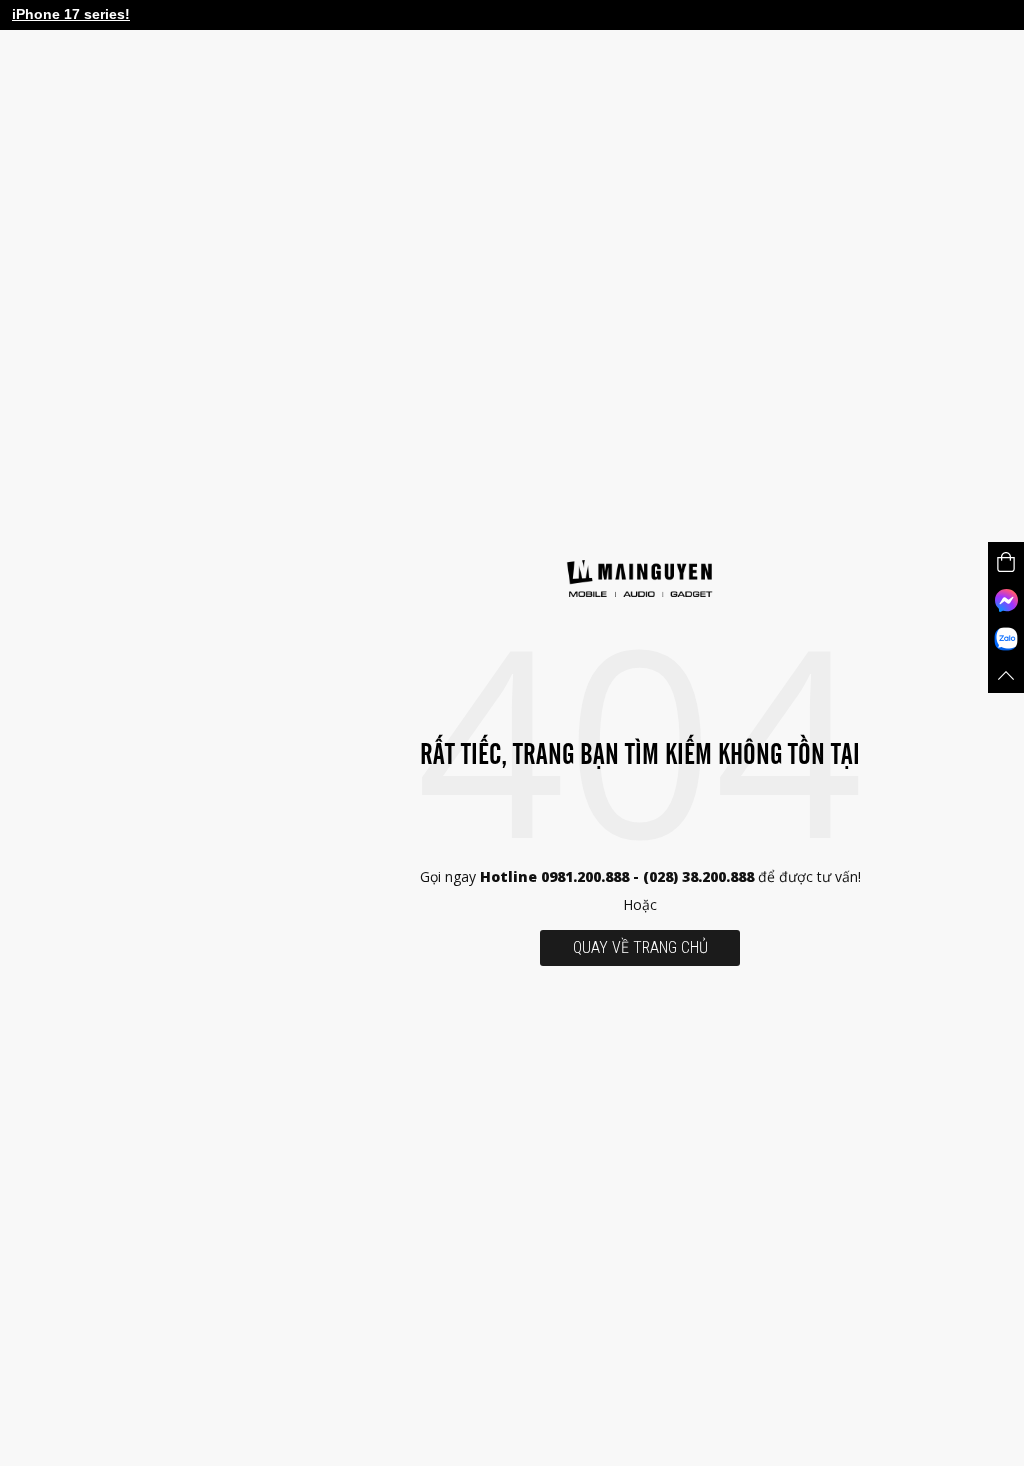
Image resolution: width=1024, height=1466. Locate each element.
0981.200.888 (585, 876)
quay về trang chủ (640, 947)
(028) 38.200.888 (700, 876)
